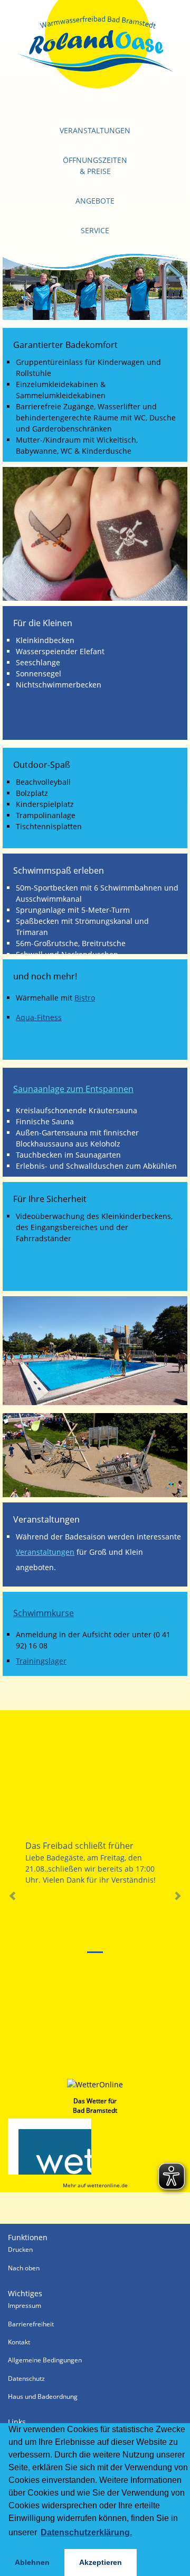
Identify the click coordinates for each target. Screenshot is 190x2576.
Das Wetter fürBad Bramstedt (95, 2106)
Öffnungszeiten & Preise (95, 166)
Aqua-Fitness (39, 1017)
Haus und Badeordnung (43, 2396)
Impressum (25, 2305)
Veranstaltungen (95, 130)
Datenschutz (26, 2378)
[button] (12, 1896)
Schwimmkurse (44, 1613)
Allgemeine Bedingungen (45, 2360)
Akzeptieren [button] (101, 2562)
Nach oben (24, 2268)
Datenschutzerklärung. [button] (86, 2532)
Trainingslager (41, 1661)
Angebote (95, 201)
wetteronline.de (107, 2185)
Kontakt (19, 2342)
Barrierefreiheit (31, 2324)
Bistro (85, 998)
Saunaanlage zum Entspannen (73, 1089)
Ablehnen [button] (32, 2562)
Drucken (20, 2249)
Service (95, 230)
